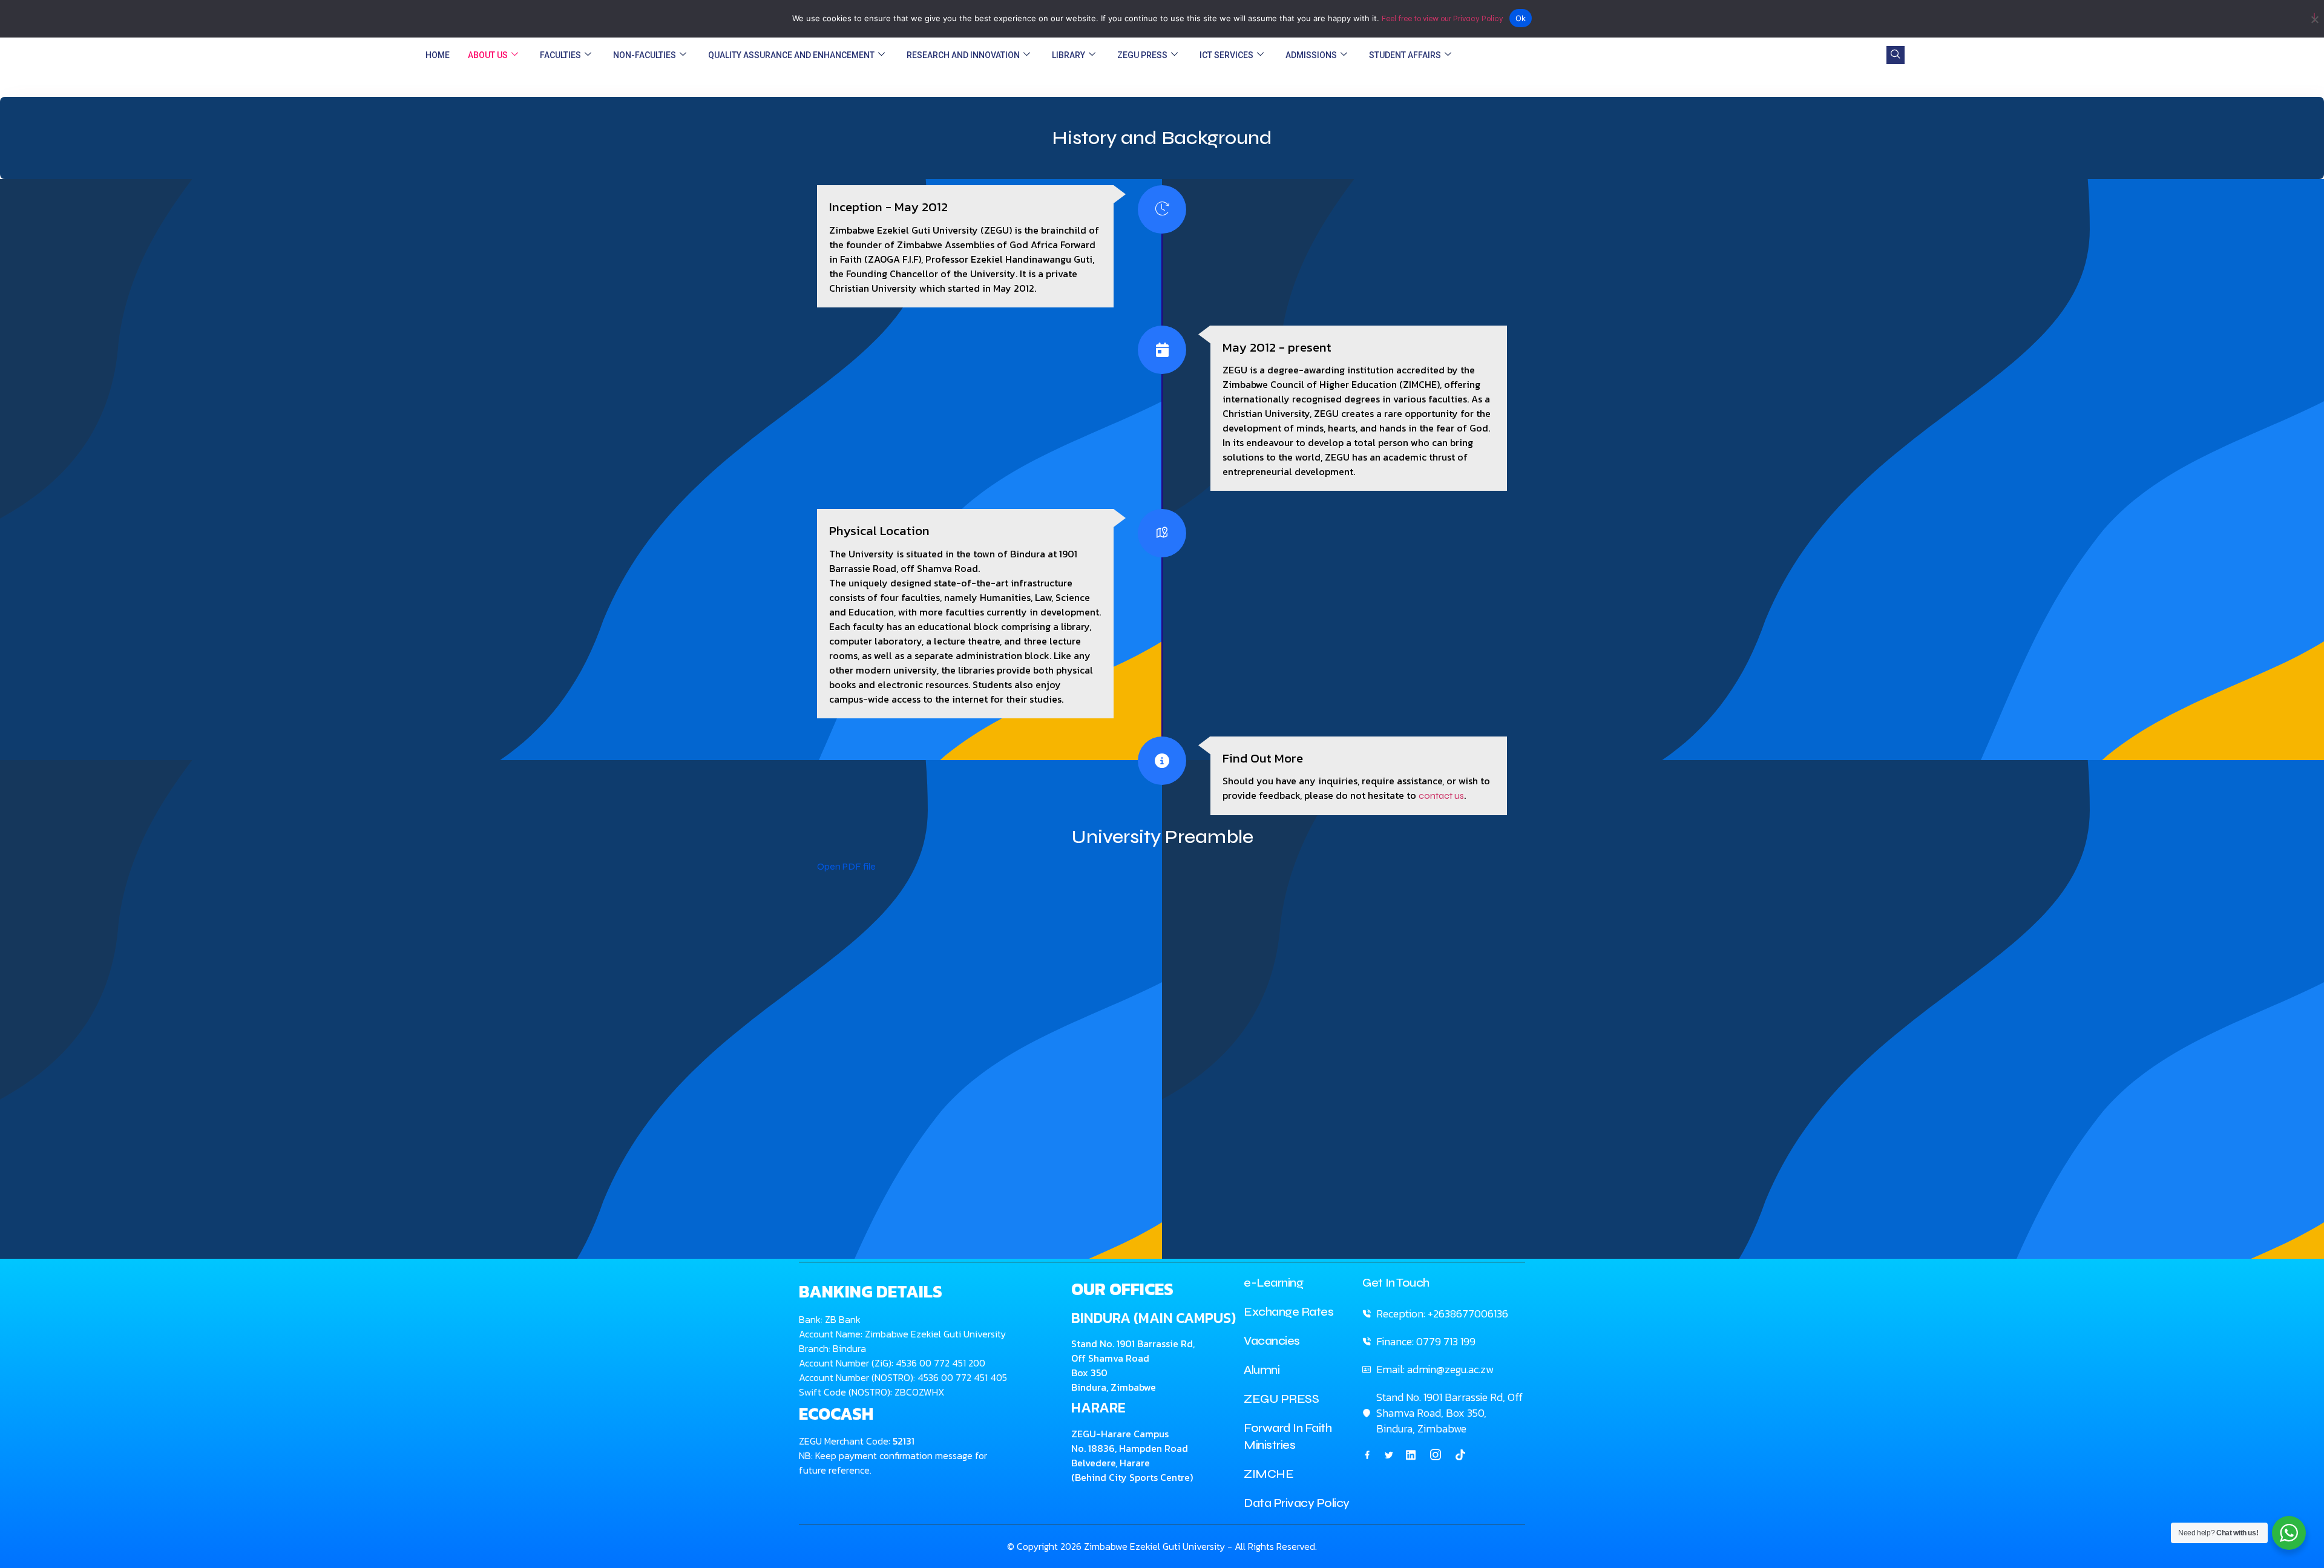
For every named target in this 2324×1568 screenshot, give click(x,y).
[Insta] (1436, 1455)
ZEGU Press (1142, 55)
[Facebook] (1367, 1454)
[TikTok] (1460, 1454)
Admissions (1311, 55)
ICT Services (1226, 55)
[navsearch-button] (1896, 55)
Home (438, 55)
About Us (488, 55)
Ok (1521, 18)
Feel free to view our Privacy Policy (1443, 19)
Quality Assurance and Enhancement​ (791, 55)
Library (1068, 55)
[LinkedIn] (1411, 1454)
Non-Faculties (645, 55)
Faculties (560, 55)
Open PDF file (846, 866)
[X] (1389, 1454)
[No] (2314, 17)
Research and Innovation (963, 55)
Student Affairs (1405, 55)
